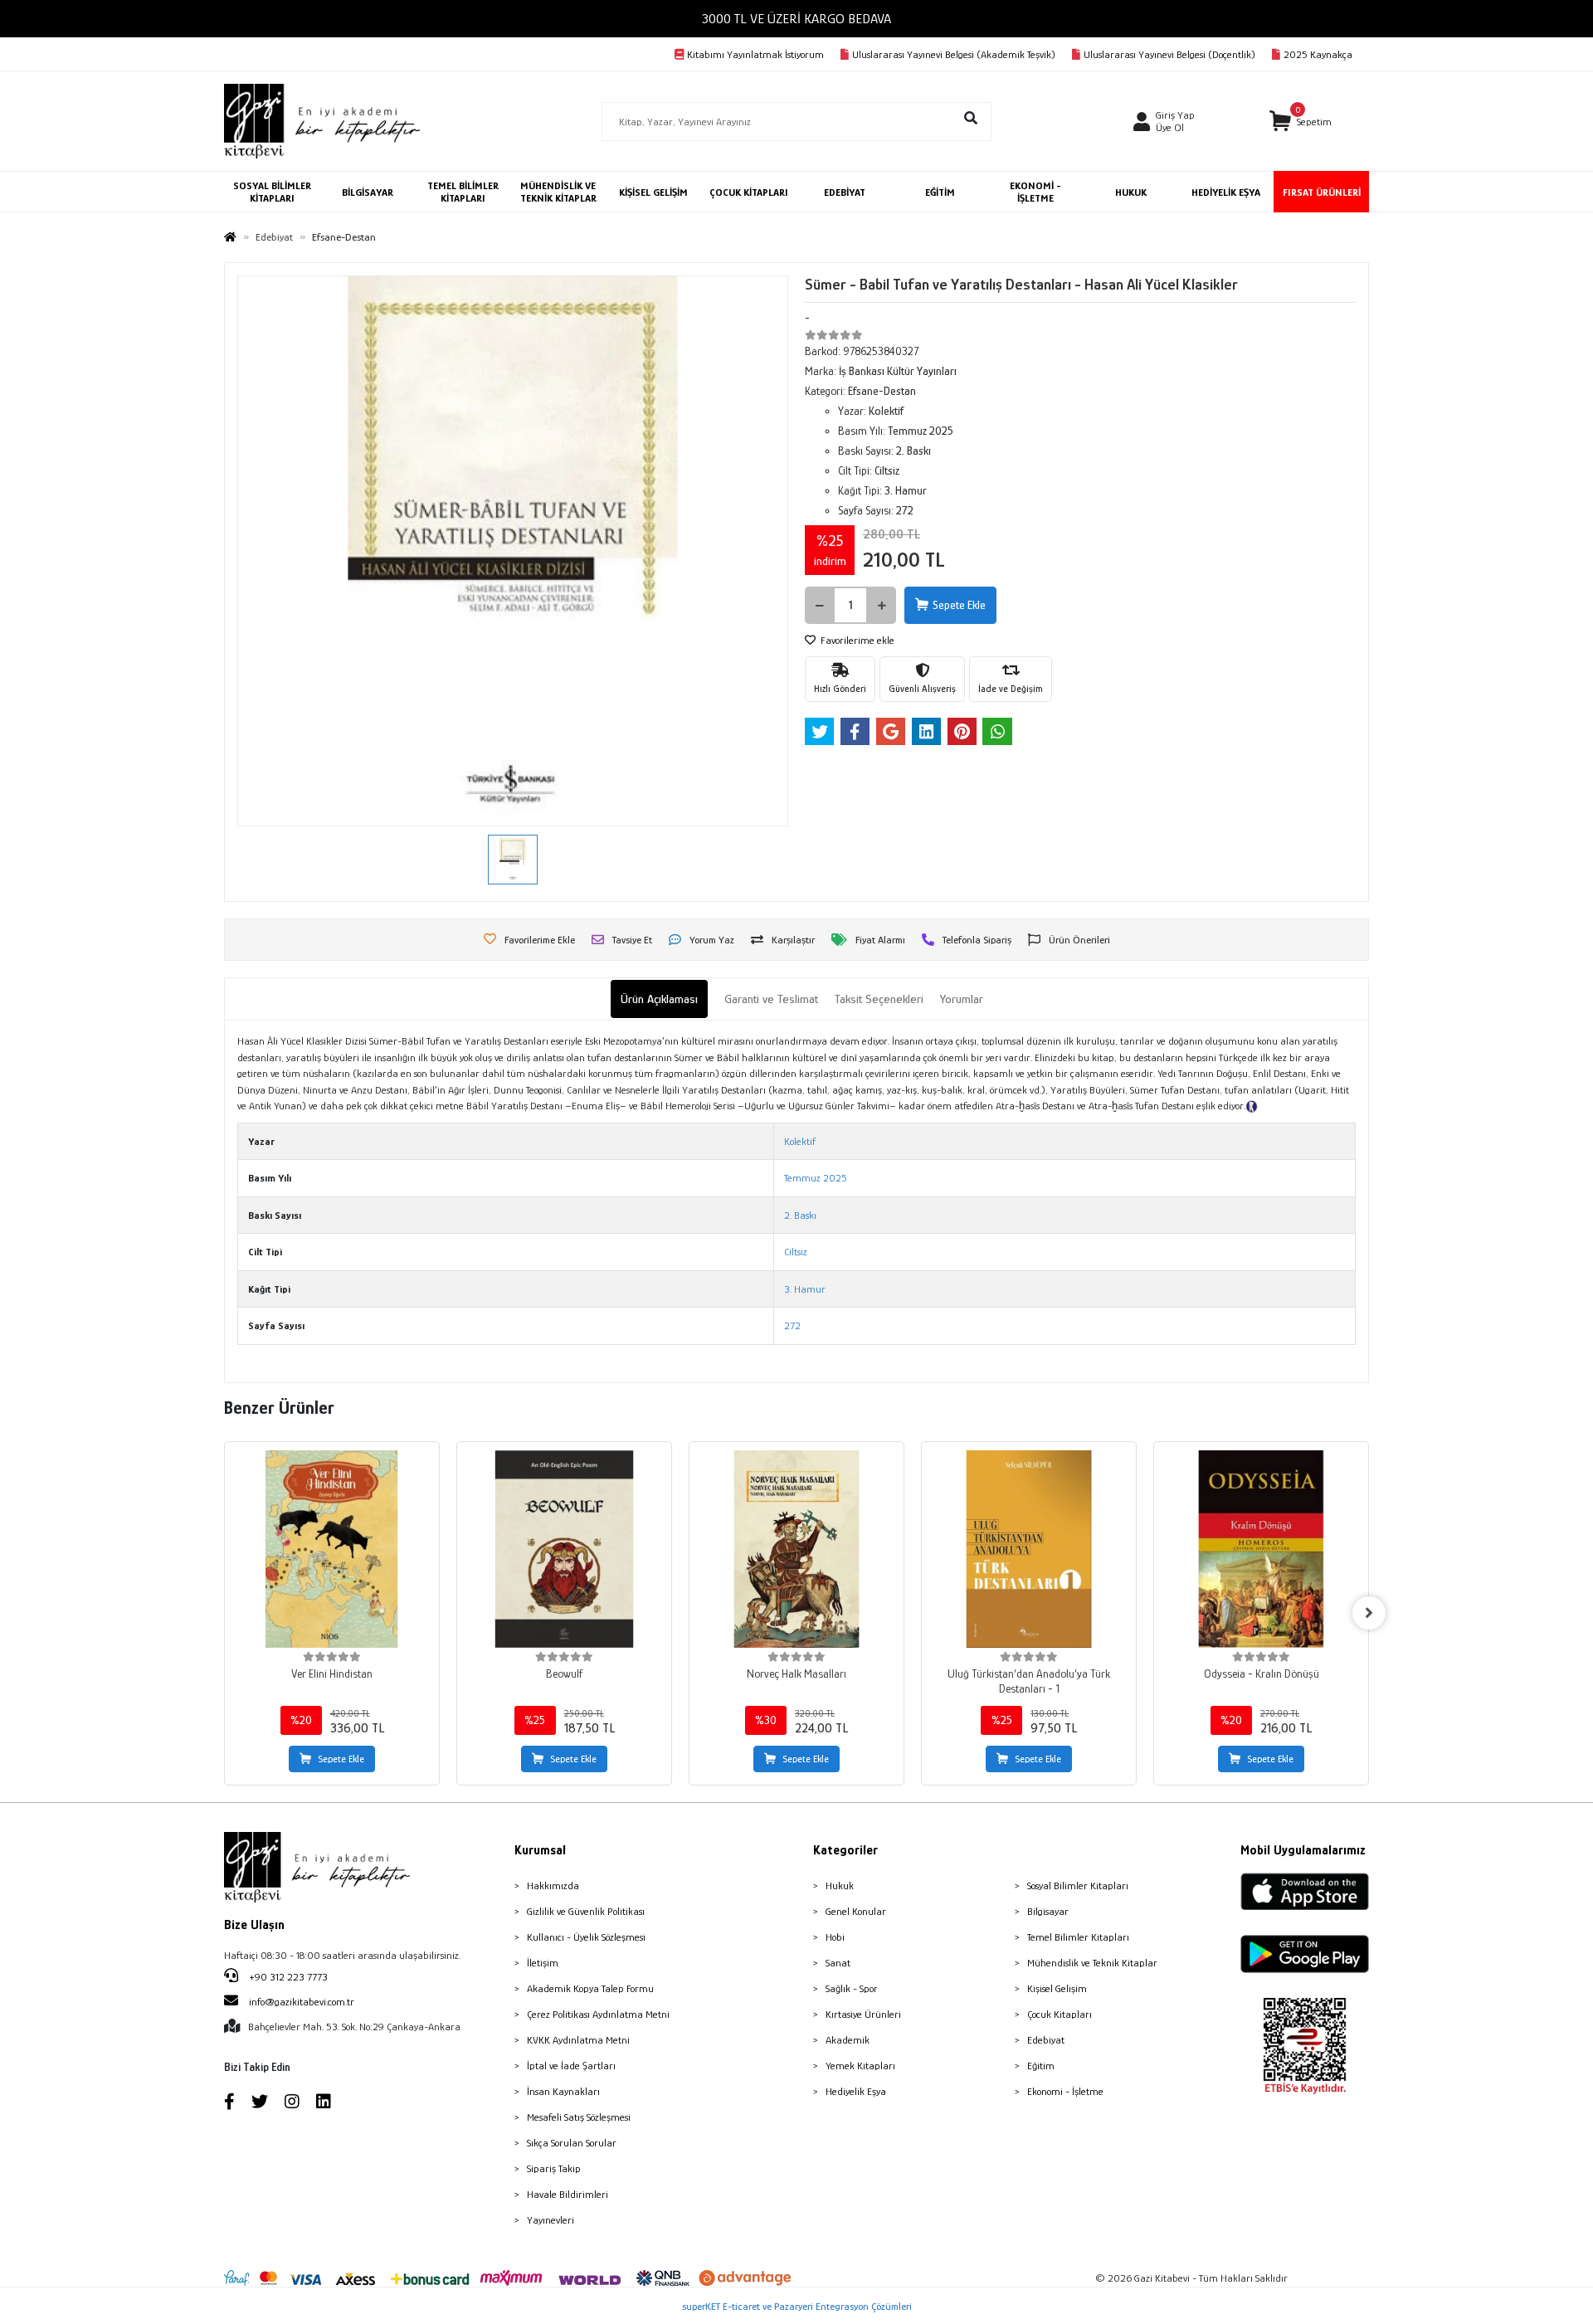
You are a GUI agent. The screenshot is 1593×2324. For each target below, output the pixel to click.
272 (792, 1325)
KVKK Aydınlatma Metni (578, 2040)
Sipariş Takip (554, 2168)
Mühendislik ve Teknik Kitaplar (1092, 1963)
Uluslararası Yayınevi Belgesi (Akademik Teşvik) (954, 54)
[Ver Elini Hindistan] (332, 1549)
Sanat (838, 1963)
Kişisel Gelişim (1057, 1988)
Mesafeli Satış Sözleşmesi (579, 2117)
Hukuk (840, 1886)
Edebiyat (1046, 2040)
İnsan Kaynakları (563, 2091)
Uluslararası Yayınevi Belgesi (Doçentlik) (1169, 54)
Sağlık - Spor (852, 1988)
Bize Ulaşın (254, 1925)
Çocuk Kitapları (1060, 2014)
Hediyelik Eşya (856, 2091)
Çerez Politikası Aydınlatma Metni (598, 2014)
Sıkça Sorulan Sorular (572, 2143)
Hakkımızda (553, 1886)
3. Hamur (805, 1289)
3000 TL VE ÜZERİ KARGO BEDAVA (796, 19)
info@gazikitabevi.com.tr (302, 2002)
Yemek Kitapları (860, 2066)
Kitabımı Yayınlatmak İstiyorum (755, 54)
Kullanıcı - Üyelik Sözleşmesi (586, 1937)
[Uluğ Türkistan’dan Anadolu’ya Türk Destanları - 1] (1029, 1549)
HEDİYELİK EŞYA (1226, 192)
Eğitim (1041, 2066)
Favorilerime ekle (856, 640)
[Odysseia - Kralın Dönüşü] (1261, 1549)
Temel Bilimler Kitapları (1078, 1937)
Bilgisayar (1048, 1911)
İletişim (543, 1963)
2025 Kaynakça (1318, 54)
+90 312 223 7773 (287, 1977)
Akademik (848, 2040)
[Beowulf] (564, 1549)
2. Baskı (800, 1215)
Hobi (835, 1937)
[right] (1369, 1613)
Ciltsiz (796, 1252)
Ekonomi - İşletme (1065, 2091)
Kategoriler (845, 1850)
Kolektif (800, 1141)
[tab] (659, 999)
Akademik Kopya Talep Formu (590, 1988)
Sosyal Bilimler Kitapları (1078, 1886)
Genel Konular (856, 1911)
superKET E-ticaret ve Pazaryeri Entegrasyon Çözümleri (797, 2306)
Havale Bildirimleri (568, 2194)
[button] (1301, 122)
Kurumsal (540, 1850)
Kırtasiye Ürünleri (863, 2014)
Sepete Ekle (959, 605)
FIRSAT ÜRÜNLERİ (1322, 192)
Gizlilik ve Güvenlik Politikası (586, 1911)
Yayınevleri (550, 2220)
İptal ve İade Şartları (571, 2066)
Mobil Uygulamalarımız (1303, 1850)
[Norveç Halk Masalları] (796, 1549)
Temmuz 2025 (816, 1178)
